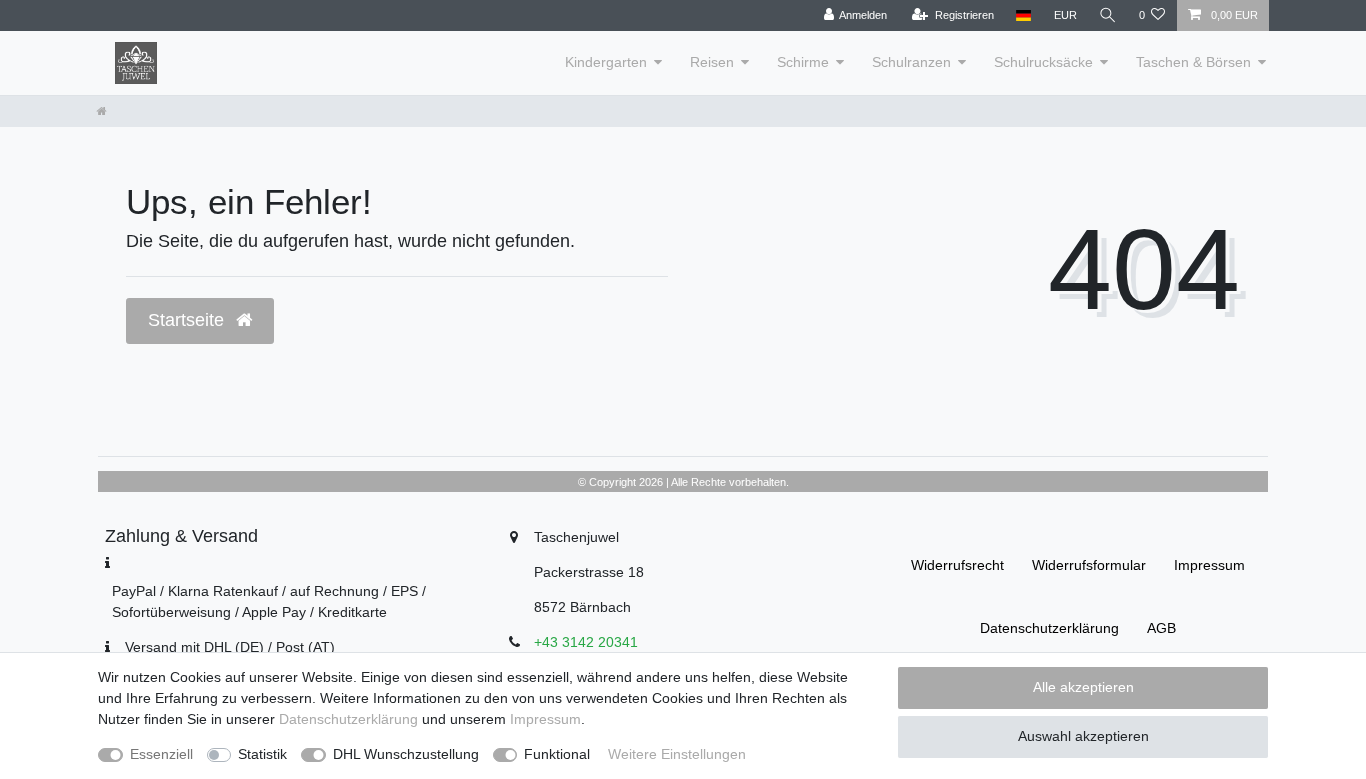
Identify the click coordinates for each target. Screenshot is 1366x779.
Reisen (712, 62)
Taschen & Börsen (1193, 62)
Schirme (803, 62)
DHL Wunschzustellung (406, 754)
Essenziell (161, 754)
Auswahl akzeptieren (1083, 736)
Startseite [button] (188, 320)
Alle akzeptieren (1083, 687)
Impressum (1209, 565)
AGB (1161, 628)
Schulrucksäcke (1043, 62)
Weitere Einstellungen (677, 754)
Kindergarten (606, 62)
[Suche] (1108, 15)
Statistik (262, 754)
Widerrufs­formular (1089, 565)
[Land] (1023, 15)
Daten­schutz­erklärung (1049, 628)
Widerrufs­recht (957, 565)
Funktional (557, 754)
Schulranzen (911, 62)
